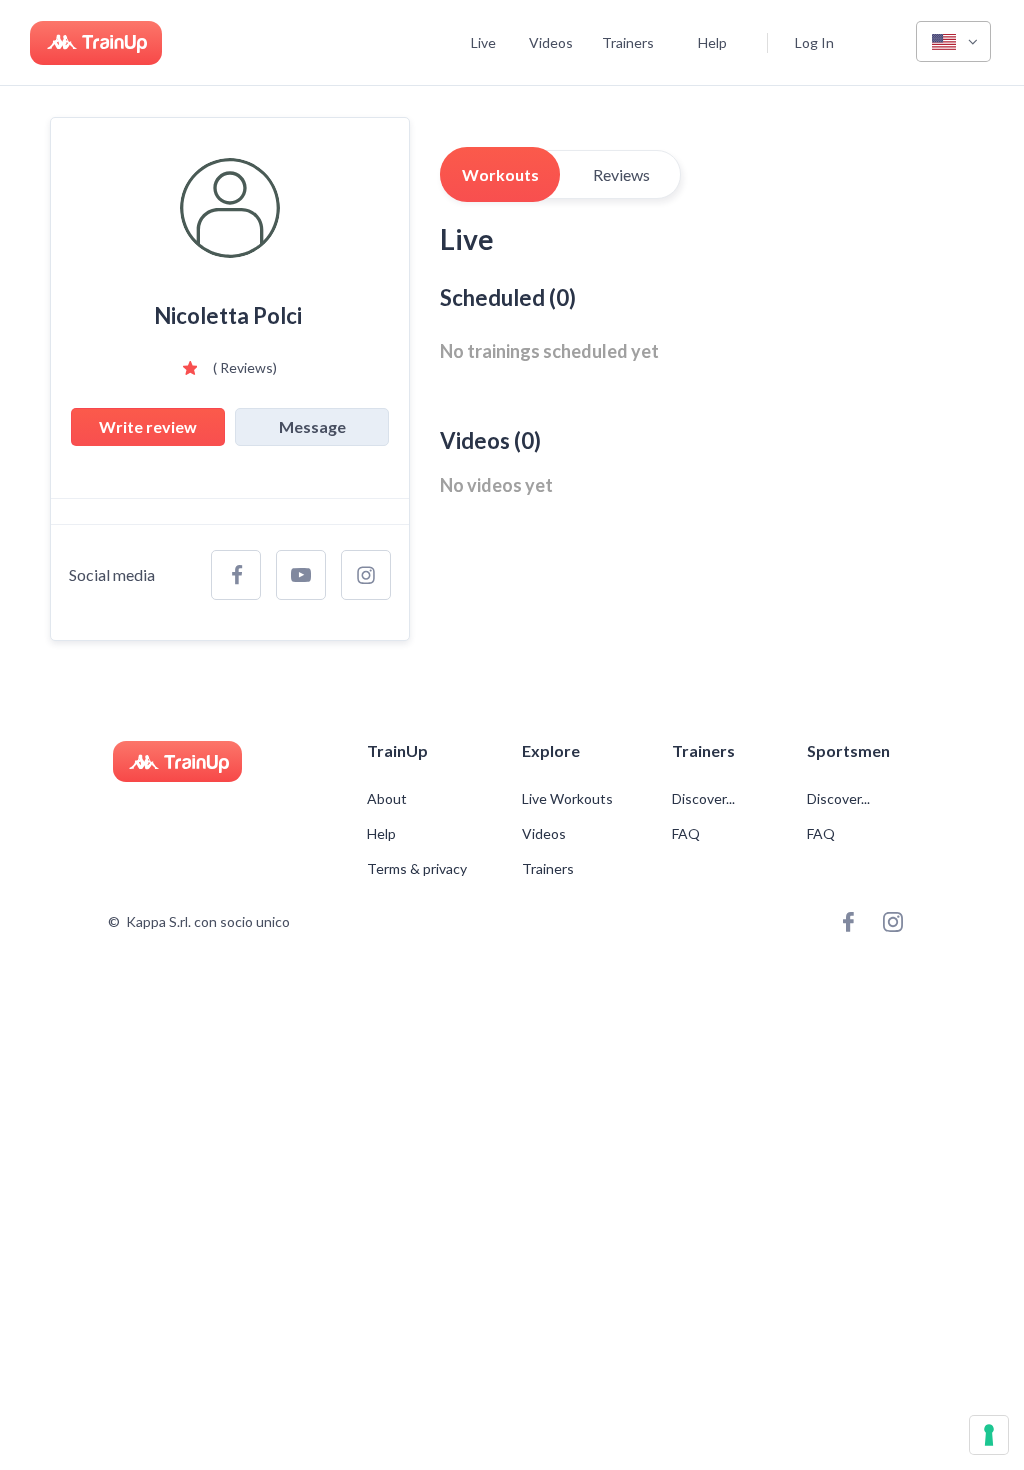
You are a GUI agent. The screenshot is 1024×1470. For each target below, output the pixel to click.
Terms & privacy (417, 869)
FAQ (686, 834)
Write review (148, 426)
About (387, 799)
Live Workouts (567, 799)
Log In (814, 42)
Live (483, 42)
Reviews (621, 174)
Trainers (628, 42)
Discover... (705, 799)
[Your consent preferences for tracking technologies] (989, 1435)
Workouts (500, 174)
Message (312, 426)
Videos (551, 42)
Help (712, 42)
